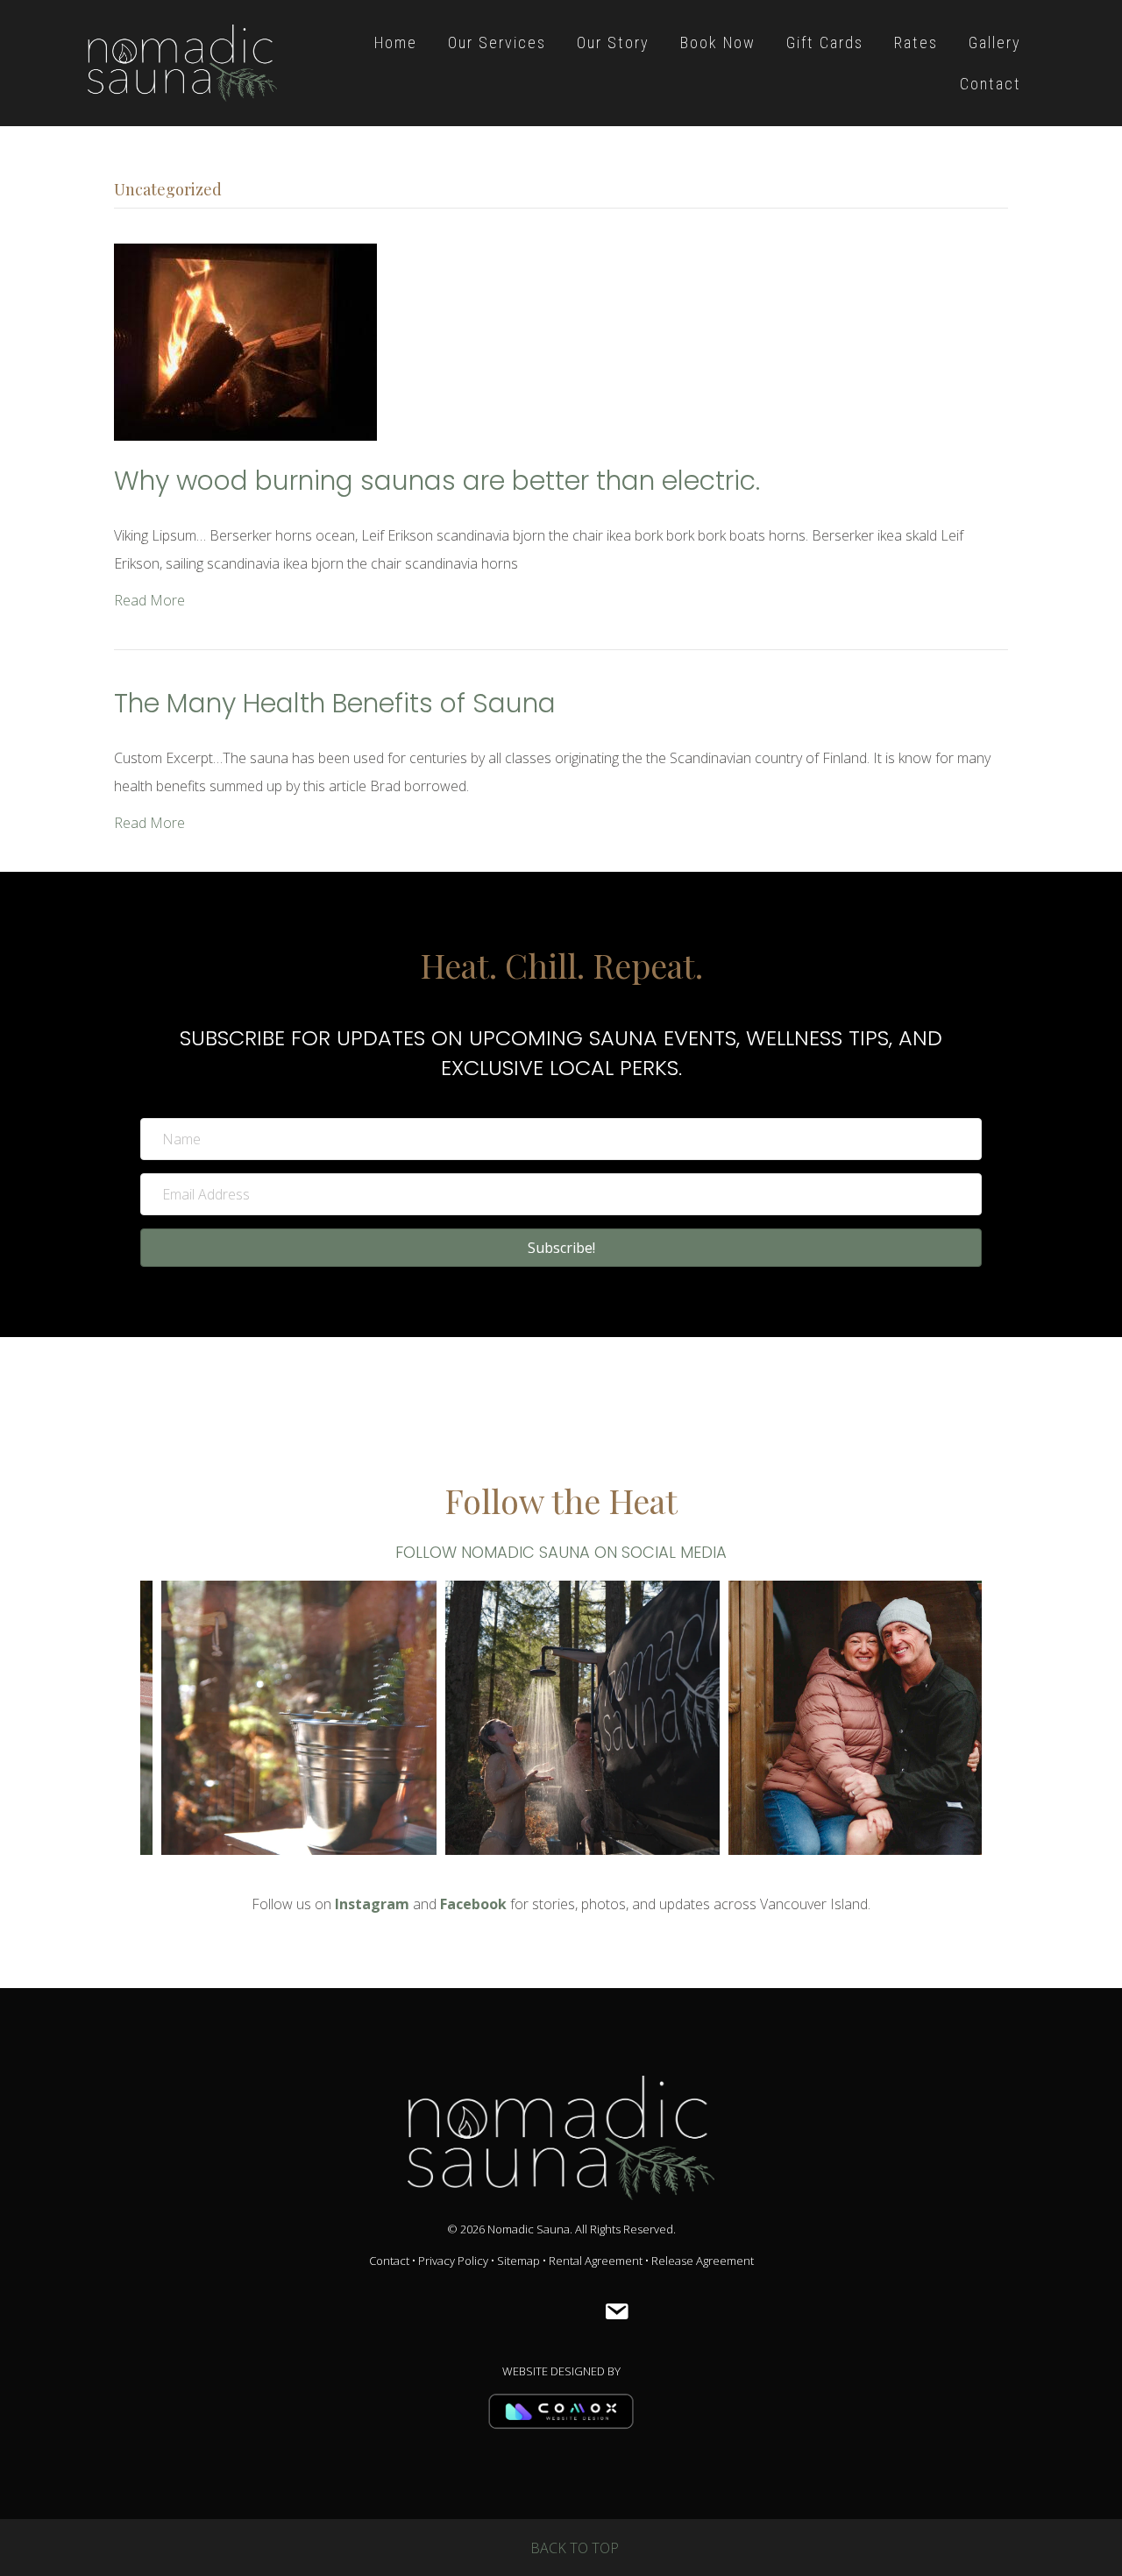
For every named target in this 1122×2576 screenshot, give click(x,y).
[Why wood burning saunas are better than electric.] (245, 341)
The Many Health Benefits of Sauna (335, 703)
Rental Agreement (596, 2261)
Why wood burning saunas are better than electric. (437, 481)
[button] (561, 1248)
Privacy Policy (453, 2261)
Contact (389, 2261)
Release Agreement (703, 2261)
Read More (149, 600)
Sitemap (518, 2261)
